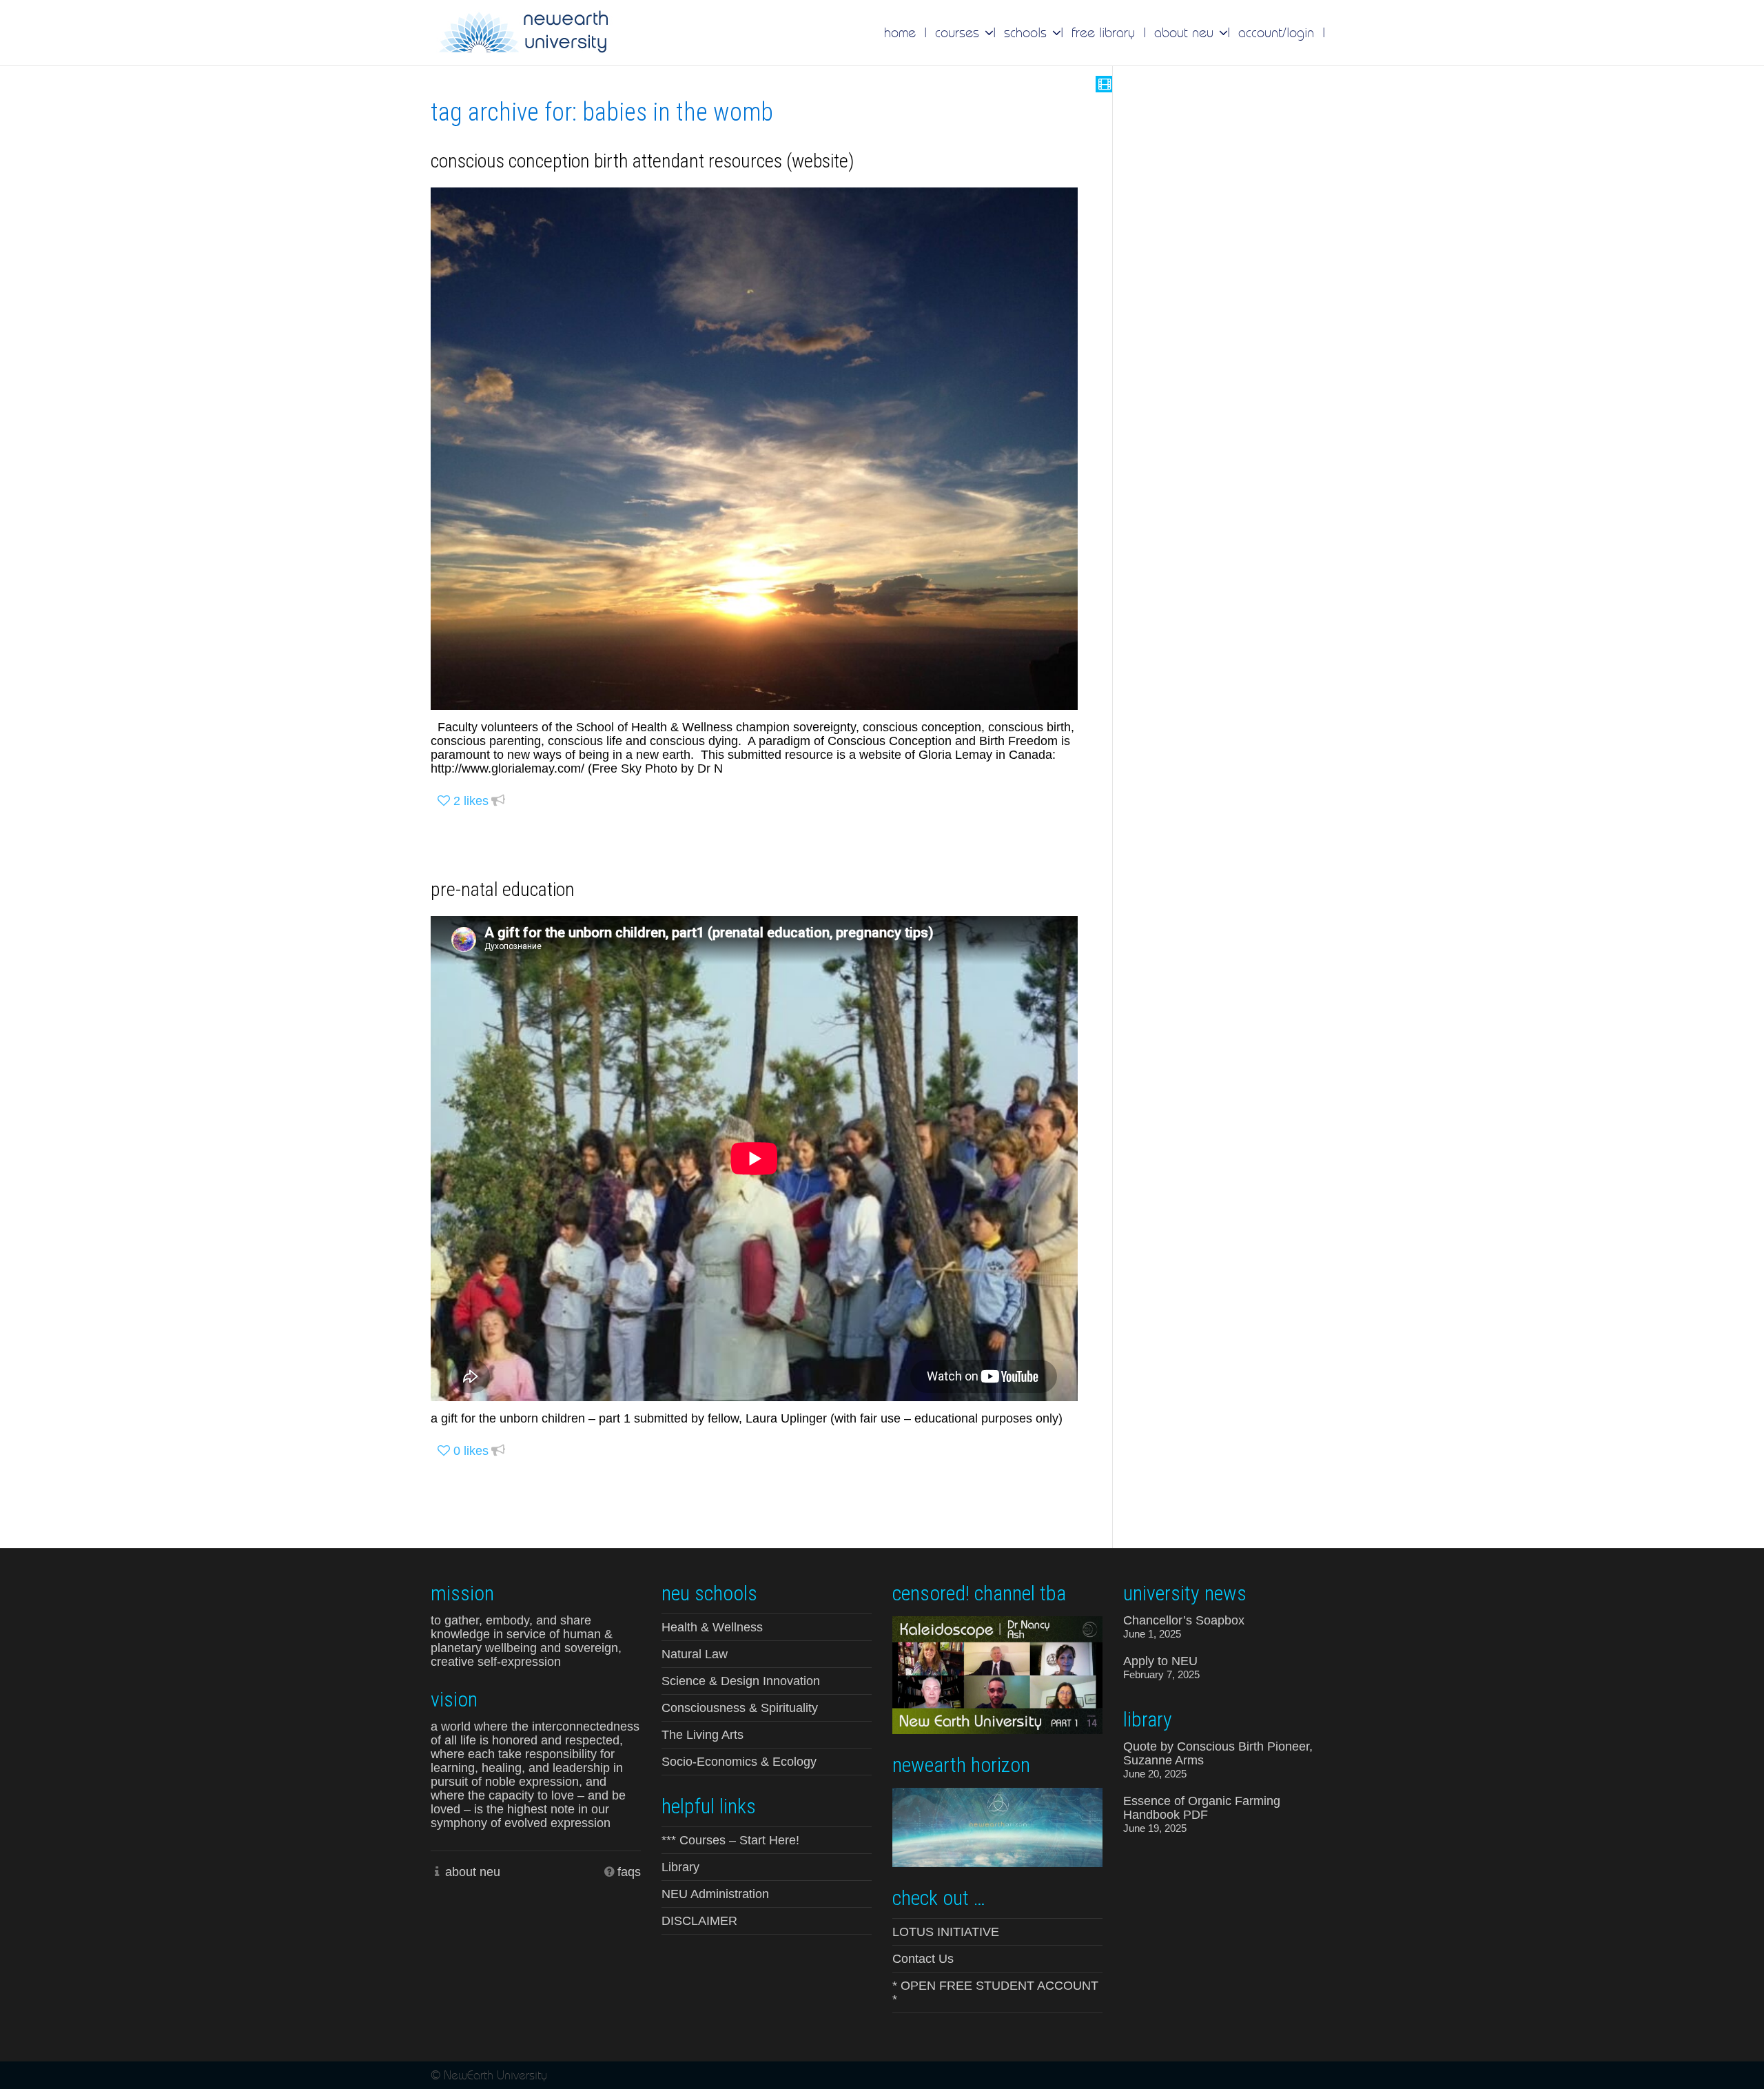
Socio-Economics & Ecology (739, 1762)
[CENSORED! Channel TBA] (997, 1674)
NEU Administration (715, 1894)
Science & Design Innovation (741, 1681)
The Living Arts (702, 1735)
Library (680, 1867)
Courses (959, 32)
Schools (1027, 32)
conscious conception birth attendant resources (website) (643, 161)
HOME (900, 32)
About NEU (1186, 32)
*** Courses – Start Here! (730, 1840)
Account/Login (1276, 32)
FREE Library (1103, 32)
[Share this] (498, 801)
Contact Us (923, 1959)
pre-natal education (503, 889)
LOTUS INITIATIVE (946, 1932)
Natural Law (695, 1654)
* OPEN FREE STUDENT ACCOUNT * (995, 1993)
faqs (629, 1872)
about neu (473, 1872)
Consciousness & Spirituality (740, 1708)
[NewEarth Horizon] (997, 1826)
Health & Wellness (712, 1627)
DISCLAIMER (699, 1921)
